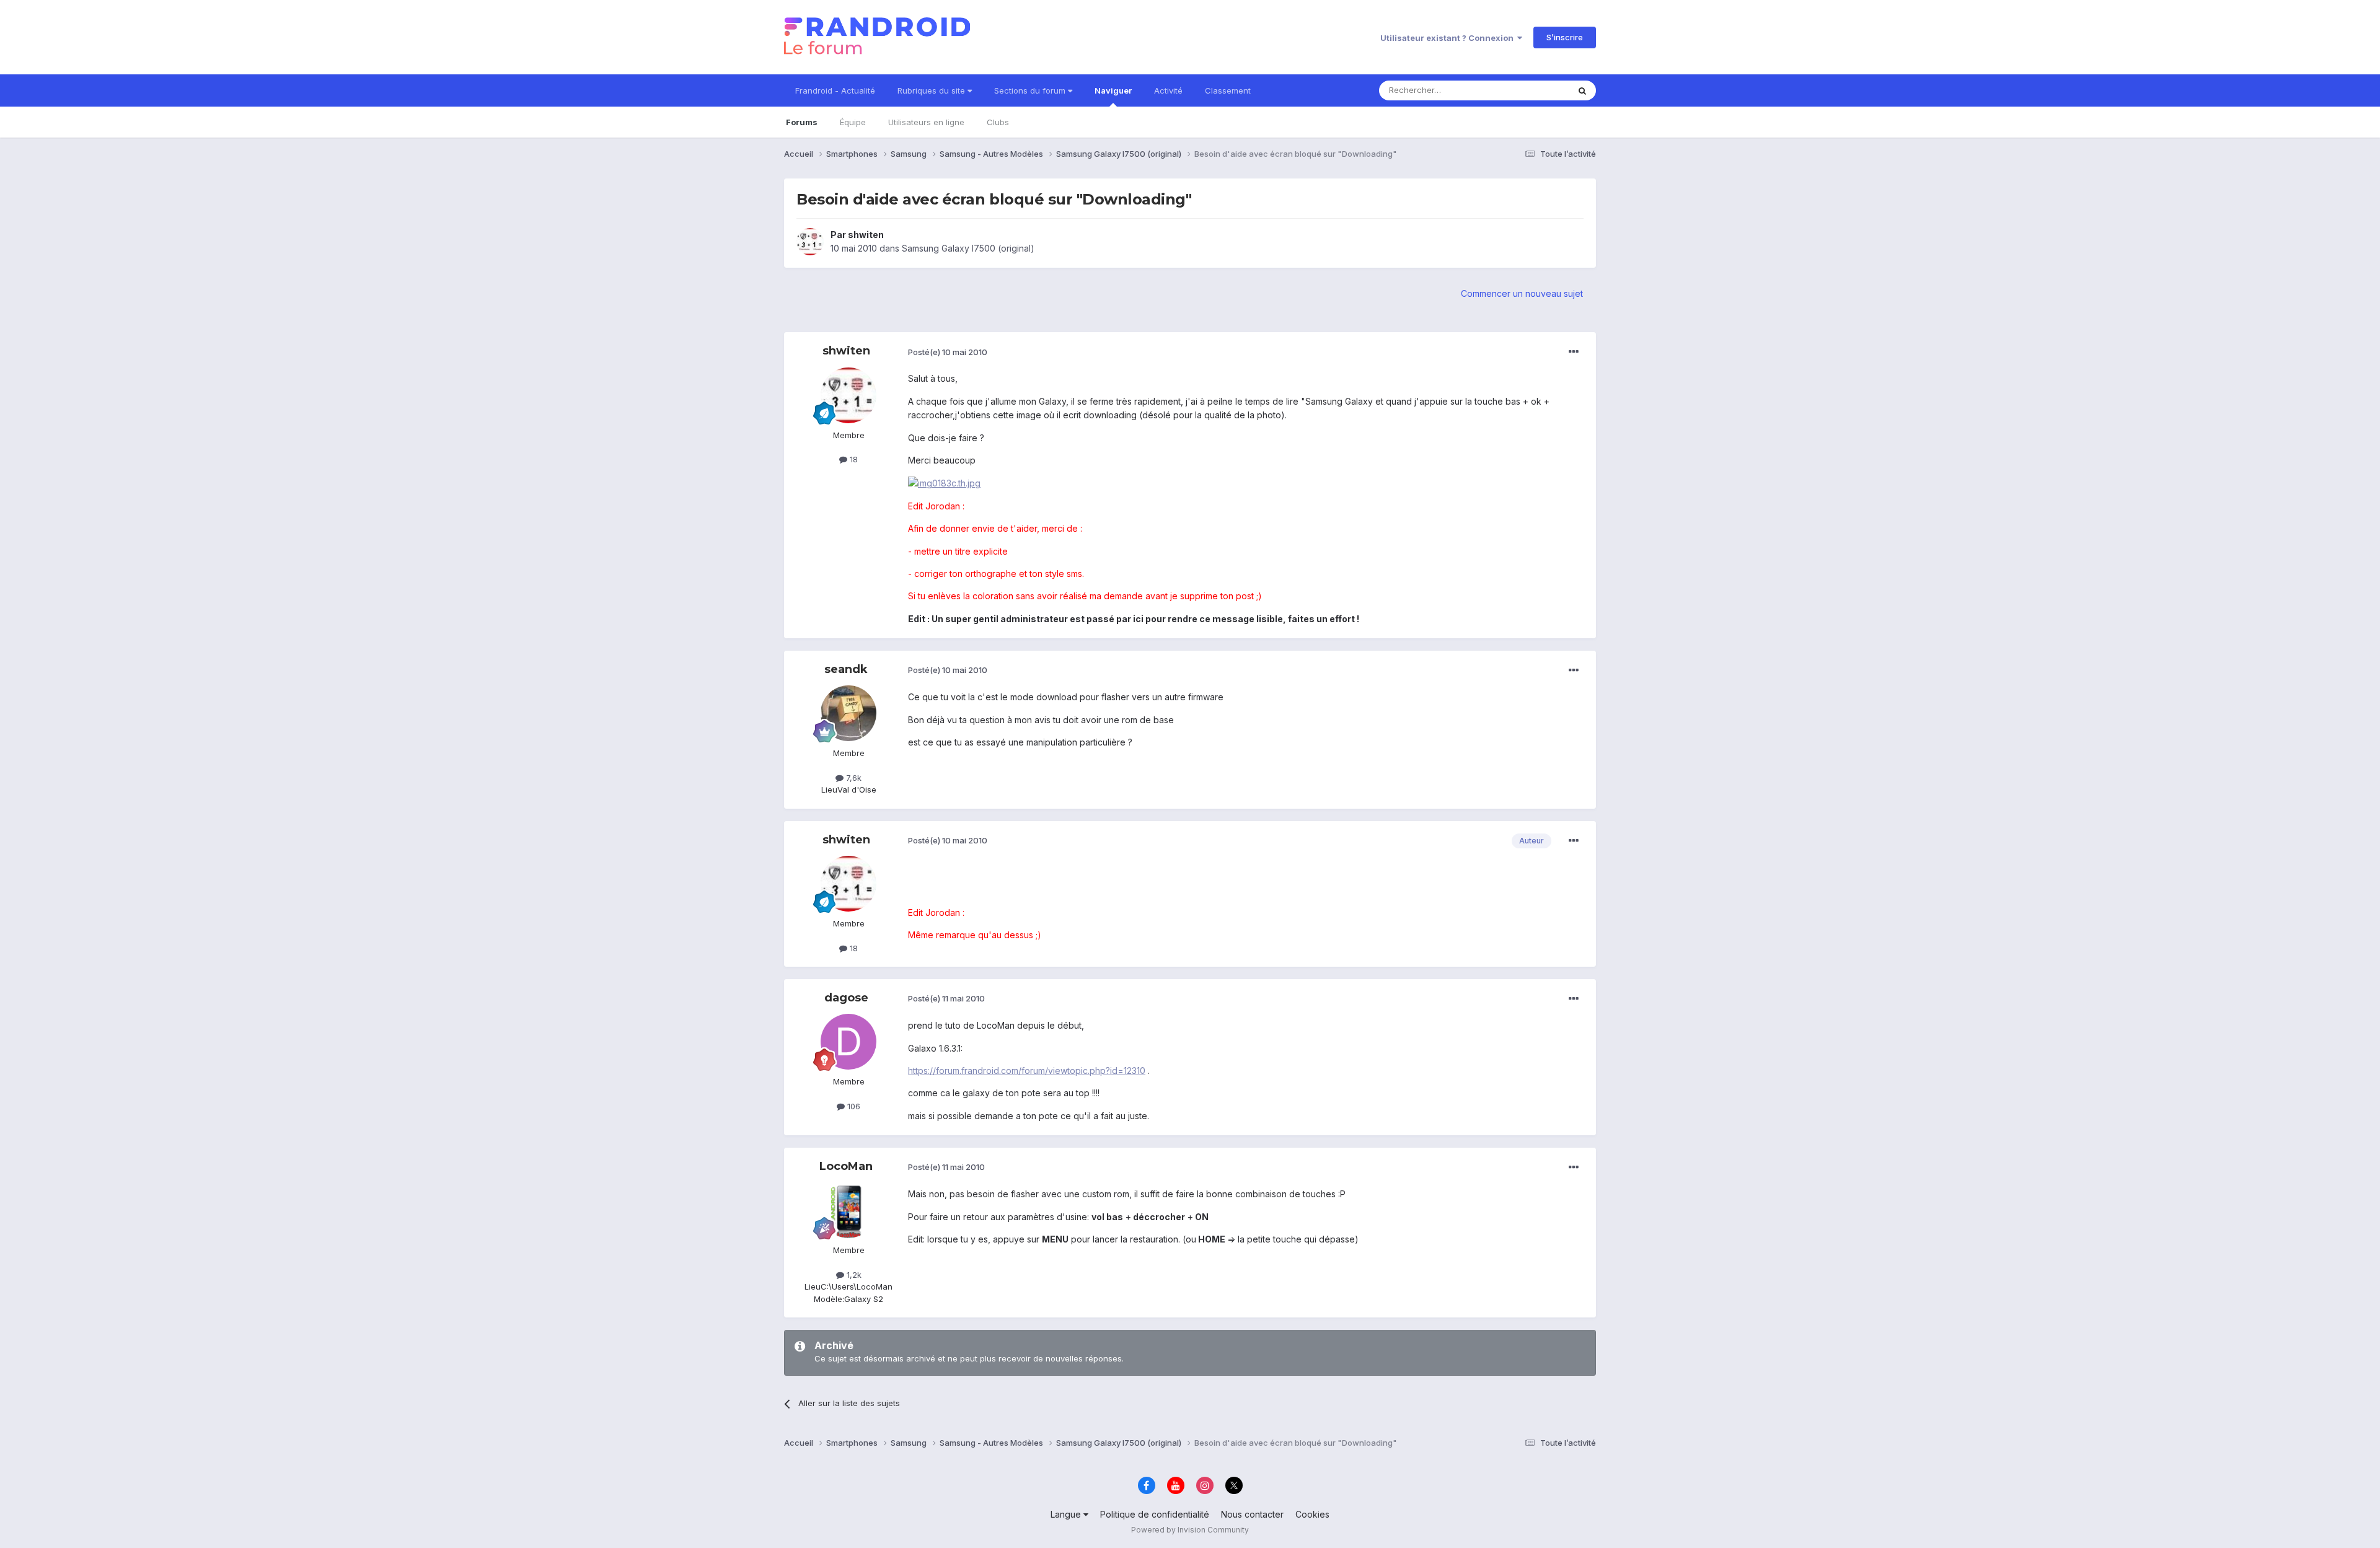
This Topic (1532, 90)
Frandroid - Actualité (835, 90)
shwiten (866, 235)
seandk (846, 669)
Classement (1228, 90)
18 (853, 459)
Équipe (853, 122)
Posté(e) (948, 352)
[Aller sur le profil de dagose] (848, 1042)
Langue (1067, 1514)
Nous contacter (1252, 1514)
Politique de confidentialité (1155, 1514)
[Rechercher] (1582, 90)
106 (853, 1106)
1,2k (853, 1275)
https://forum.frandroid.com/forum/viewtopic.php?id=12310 (1027, 1071)
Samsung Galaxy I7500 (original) (968, 248)
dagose (846, 998)
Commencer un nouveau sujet (1522, 293)
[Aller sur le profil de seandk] (848, 713)
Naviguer (1113, 90)
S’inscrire (1565, 37)
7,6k (853, 778)
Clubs (998, 122)
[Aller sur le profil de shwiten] (810, 242)
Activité (1168, 90)
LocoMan (846, 1166)
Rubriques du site (932, 90)
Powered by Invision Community (1190, 1530)
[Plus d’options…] (1574, 352)
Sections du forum (1031, 90)
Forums (802, 122)
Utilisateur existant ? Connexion (1449, 38)
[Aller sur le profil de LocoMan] (848, 1210)
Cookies (1312, 1514)
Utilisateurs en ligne (926, 122)
